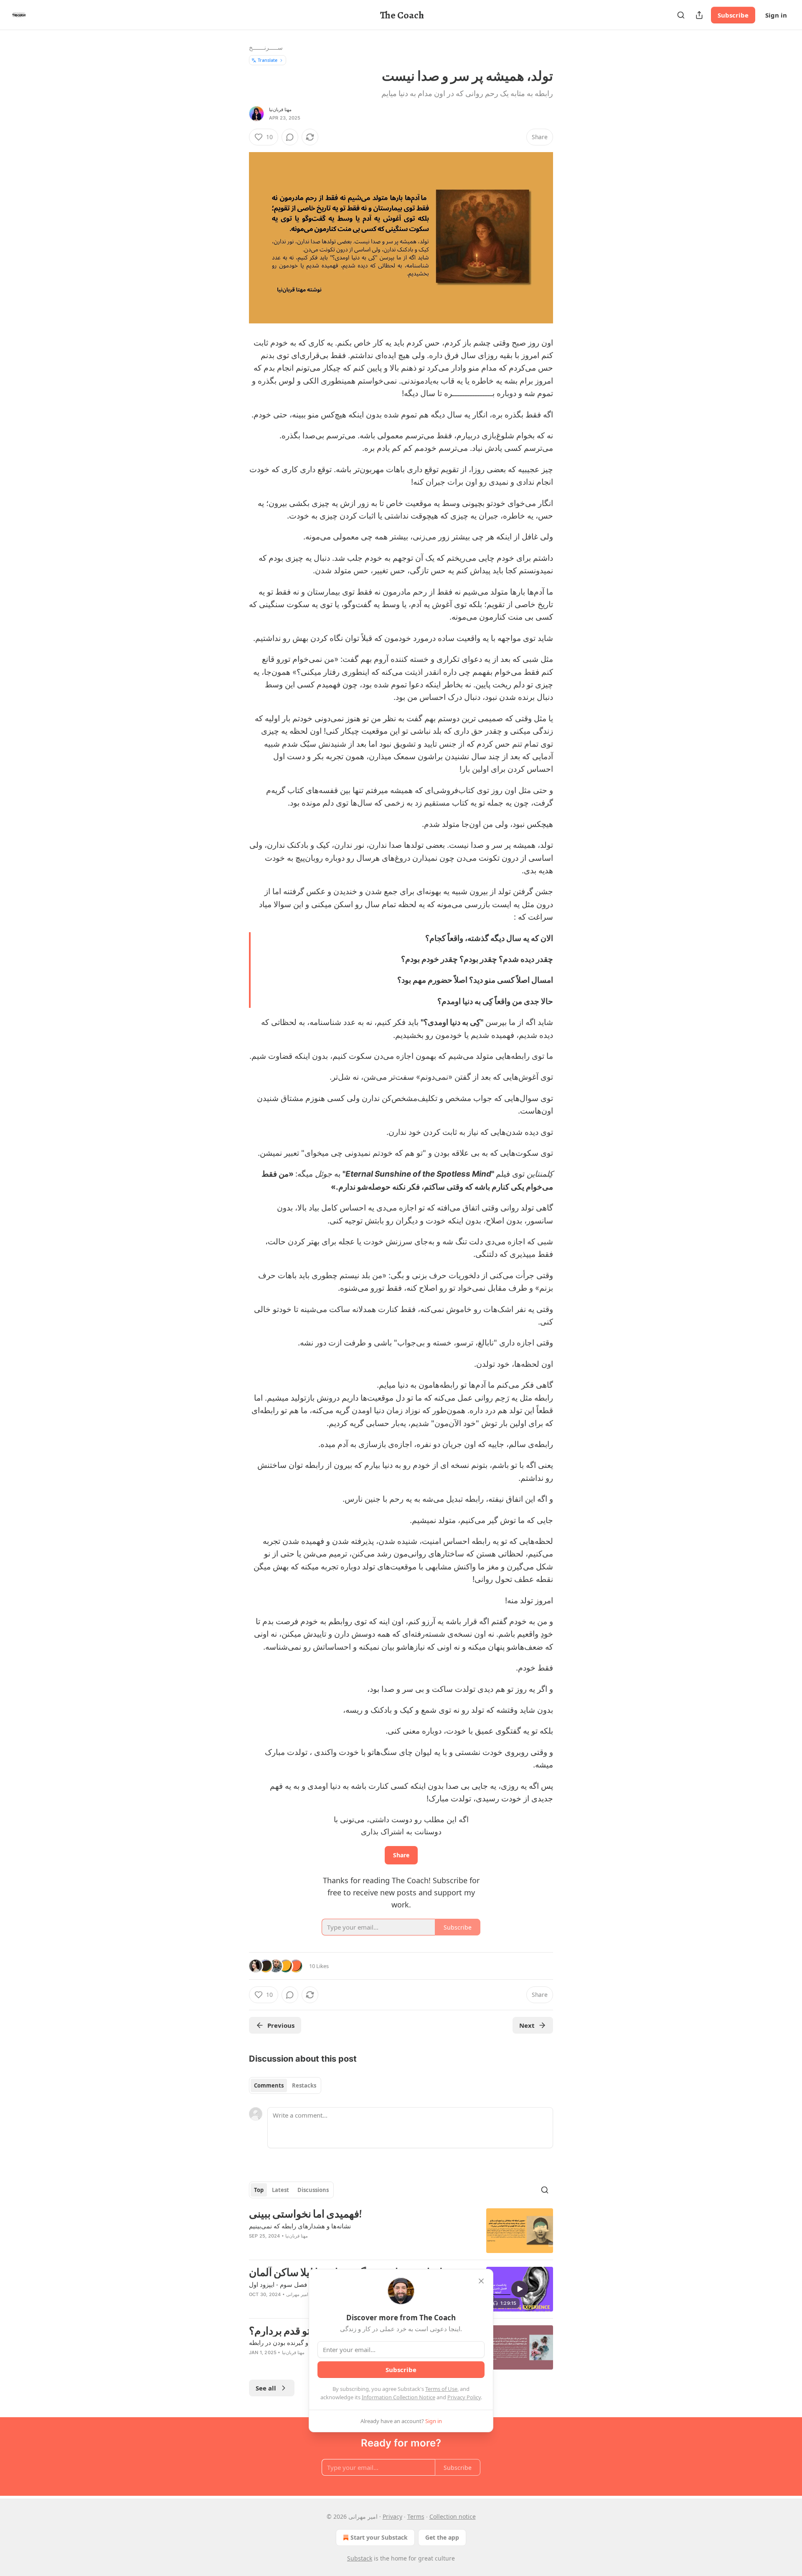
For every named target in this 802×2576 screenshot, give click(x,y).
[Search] (681, 15)
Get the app (442, 2537)
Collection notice (453, 2516)
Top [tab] (259, 2190)
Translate (268, 60)
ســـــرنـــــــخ (266, 47)
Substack (360, 2558)
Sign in (776, 15)
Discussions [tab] (313, 2190)
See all (266, 2388)
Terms (416, 2516)
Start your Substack (379, 2537)
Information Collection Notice (398, 2397)
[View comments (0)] (290, 137)
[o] (520, 2289)
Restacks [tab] (304, 2085)
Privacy (392, 2516)
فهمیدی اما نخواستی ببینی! (305, 2214)
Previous (281, 2025)
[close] (481, 2281)
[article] (401, 2231)
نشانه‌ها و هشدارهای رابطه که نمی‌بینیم (300, 2226)
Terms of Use (441, 2389)
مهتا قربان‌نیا (280, 109)
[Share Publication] (699, 15)
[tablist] (285, 2085)
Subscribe (733, 15)
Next (527, 2025)
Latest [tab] (280, 2190)
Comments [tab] (269, 2085)
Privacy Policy (464, 2397)
